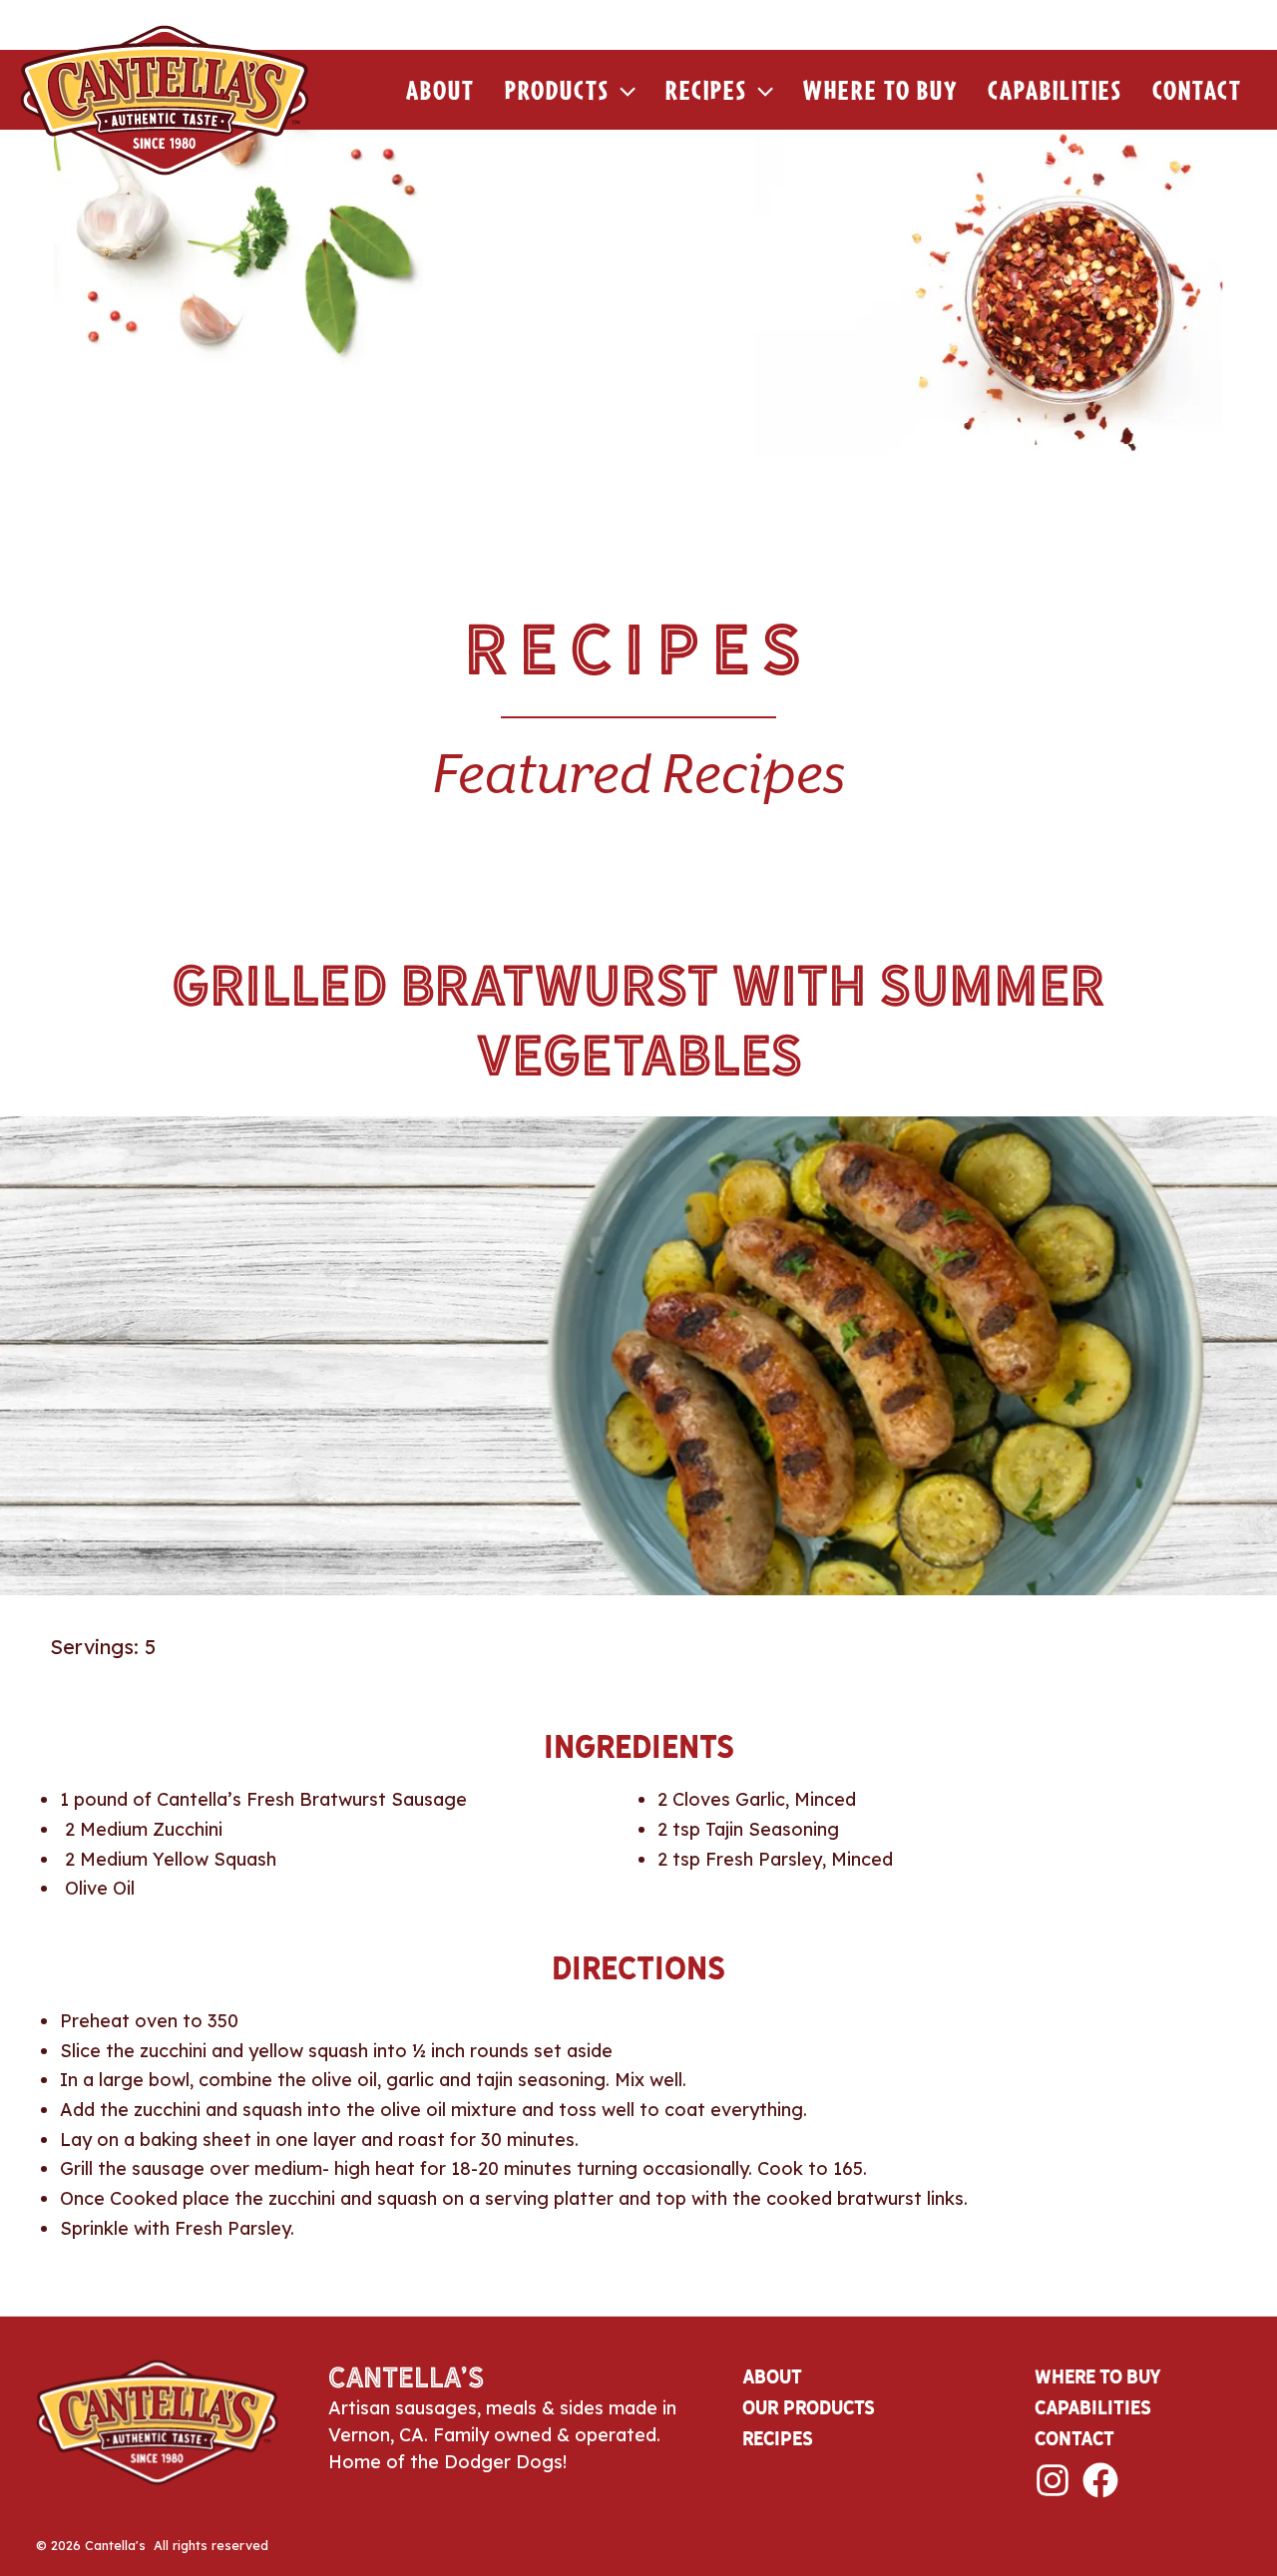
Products (557, 90)
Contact (1197, 90)
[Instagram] (1053, 2480)
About (440, 90)
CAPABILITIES (1093, 2407)
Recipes (706, 90)
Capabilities (1055, 90)
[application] (623, 90)
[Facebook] (1100, 2480)
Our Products (809, 2407)
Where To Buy (880, 90)
